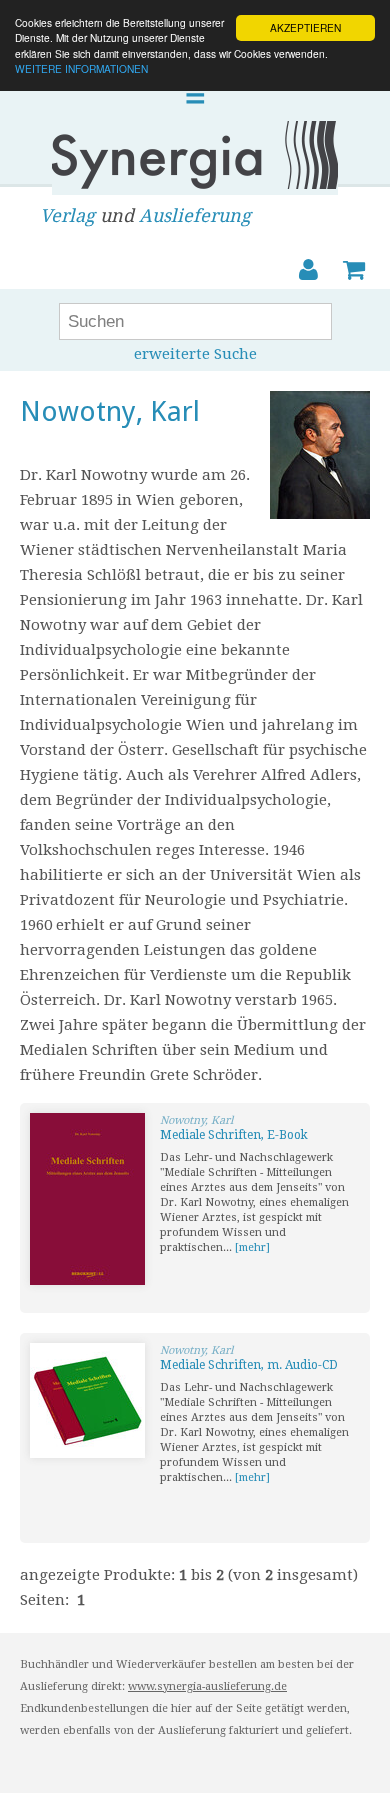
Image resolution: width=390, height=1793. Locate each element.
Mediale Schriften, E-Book (234, 1135)
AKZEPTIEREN (305, 27)
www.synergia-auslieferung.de (207, 1686)
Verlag (67, 215)
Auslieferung (195, 215)
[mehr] (252, 1247)
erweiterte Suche (195, 354)
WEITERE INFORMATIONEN (81, 68)
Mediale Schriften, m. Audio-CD (249, 1365)
